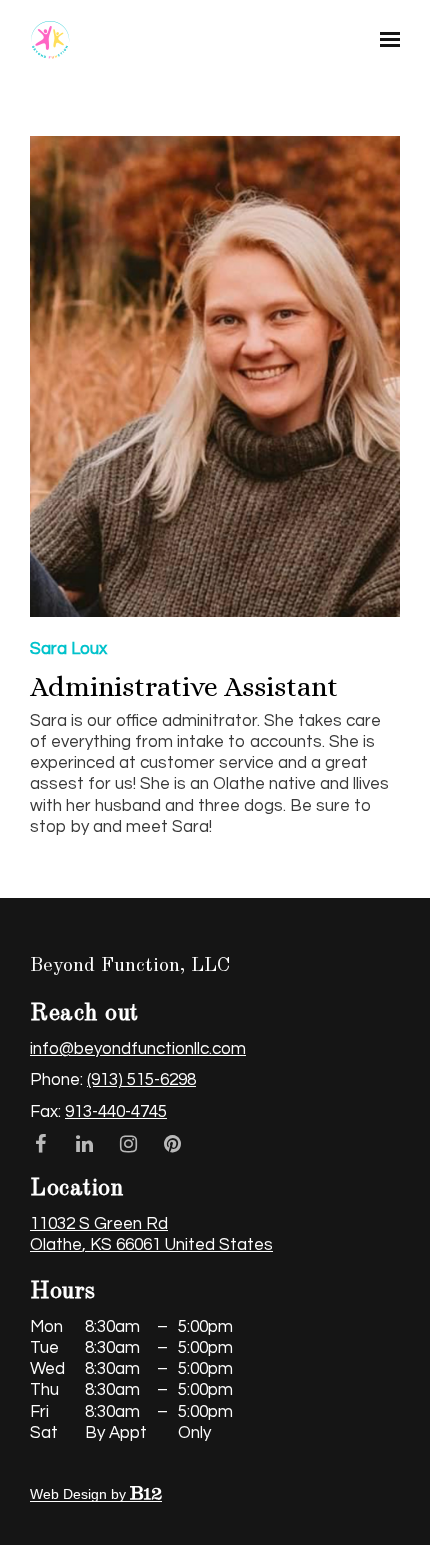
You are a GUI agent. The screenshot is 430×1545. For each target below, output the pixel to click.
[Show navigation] (385, 40)
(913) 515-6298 (141, 1080)
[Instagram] (128, 1144)
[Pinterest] (172, 1144)
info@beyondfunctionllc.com (138, 1049)
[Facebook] (40, 1144)
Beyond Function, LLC (130, 966)
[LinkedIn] (84, 1144)
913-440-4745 (116, 1112)
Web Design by (80, 1494)
